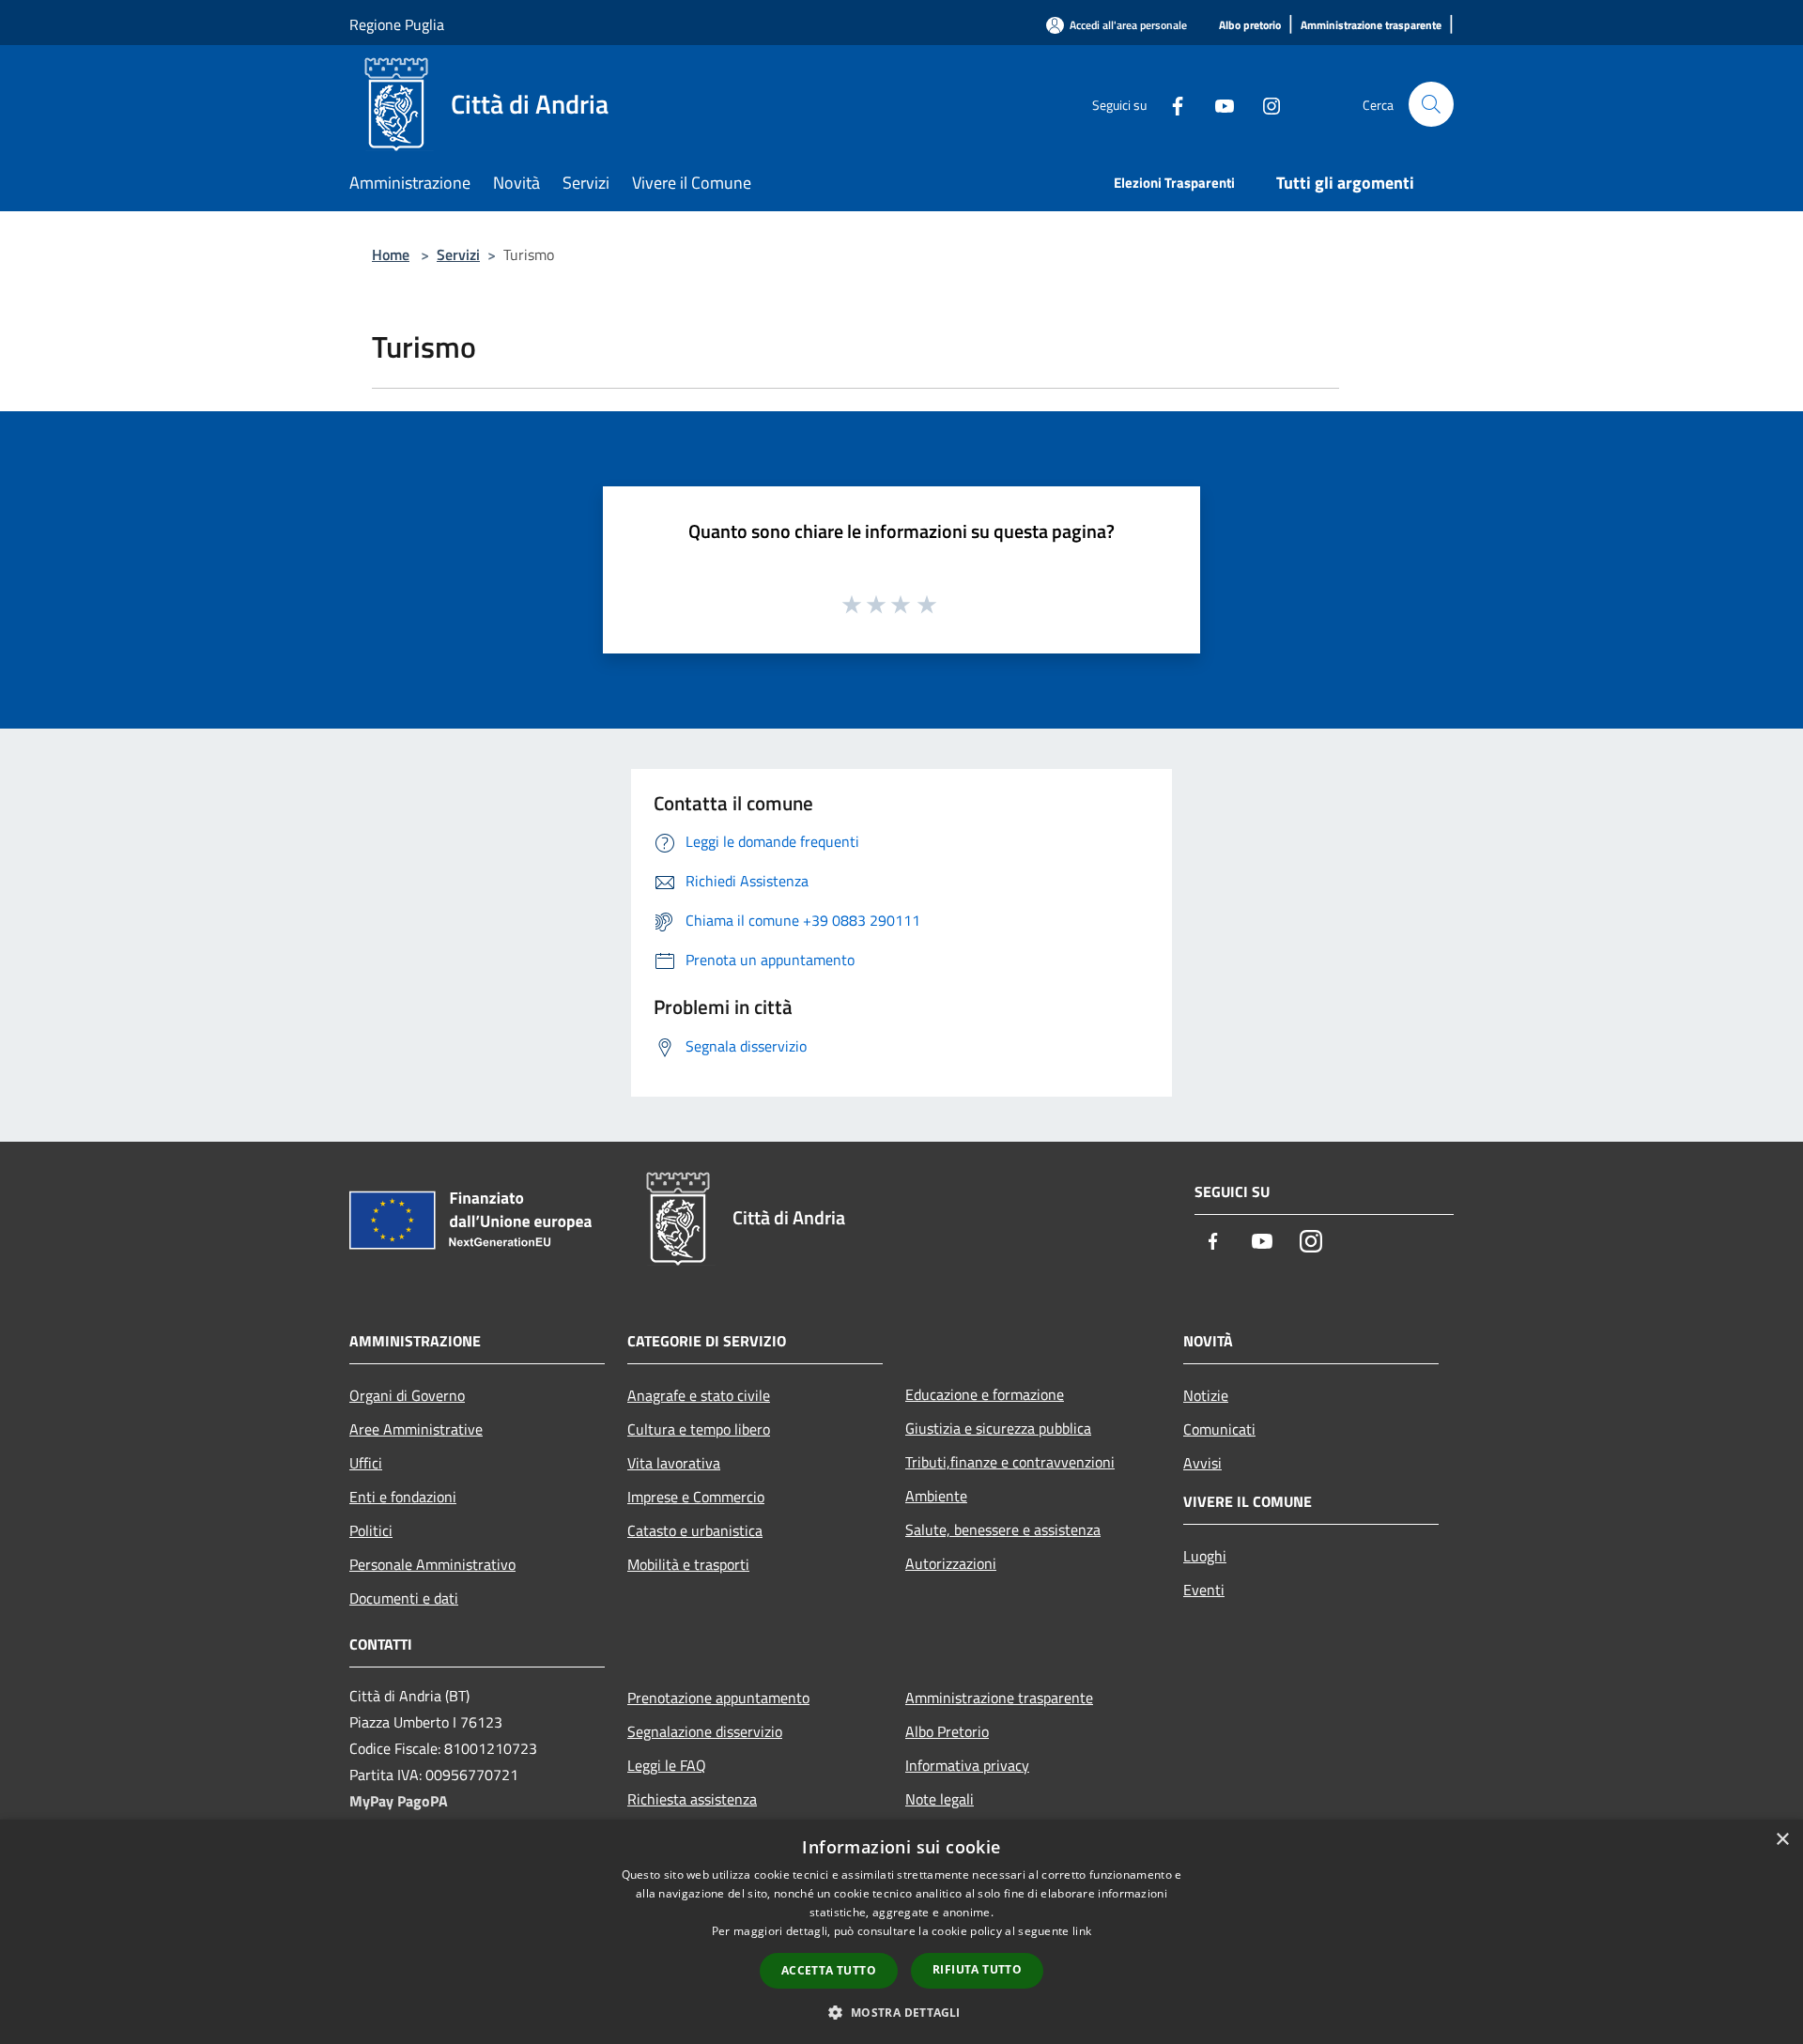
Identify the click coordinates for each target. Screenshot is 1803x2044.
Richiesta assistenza (692, 1799)
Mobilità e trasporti (688, 1564)
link (1082, 1931)
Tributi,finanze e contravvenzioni (1010, 1462)
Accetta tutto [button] (829, 1970)
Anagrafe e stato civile (699, 1395)
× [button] (1782, 1840)
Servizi (458, 254)
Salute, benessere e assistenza (1003, 1529)
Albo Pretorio (947, 1731)
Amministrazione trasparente (999, 1698)
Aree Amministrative (416, 1429)
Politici (371, 1530)
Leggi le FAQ (667, 1765)
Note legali (940, 1799)
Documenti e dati (404, 1598)
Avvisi (1202, 1463)
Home (391, 254)
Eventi (1204, 1590)
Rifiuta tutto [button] (977, 1969)
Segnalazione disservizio (705, 1731)
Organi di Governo (407, 1395)
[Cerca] (1431, 104)
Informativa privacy (967, 1765)
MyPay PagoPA (399, 1801)
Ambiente (936, 1496)
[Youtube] (1217, 104)
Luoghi (1205, 1556)
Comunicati (1219, 1429)
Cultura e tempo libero (699, 1429)
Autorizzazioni (951, 1563)
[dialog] (901, 1932)
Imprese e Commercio (696, 1497)
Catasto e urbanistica (695, 1530)
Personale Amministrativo (432, 1564)
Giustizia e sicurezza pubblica (998, 1428)
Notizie (1206, 1395)
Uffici (366, 1463)
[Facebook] (1170, 104)
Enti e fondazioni (403, 1497)
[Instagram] (1264, 104)
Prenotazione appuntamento (718, 1698)
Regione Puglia (397, 24)
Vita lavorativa (674, 1463)
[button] (901, 2012)
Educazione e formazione (985, 1394)
